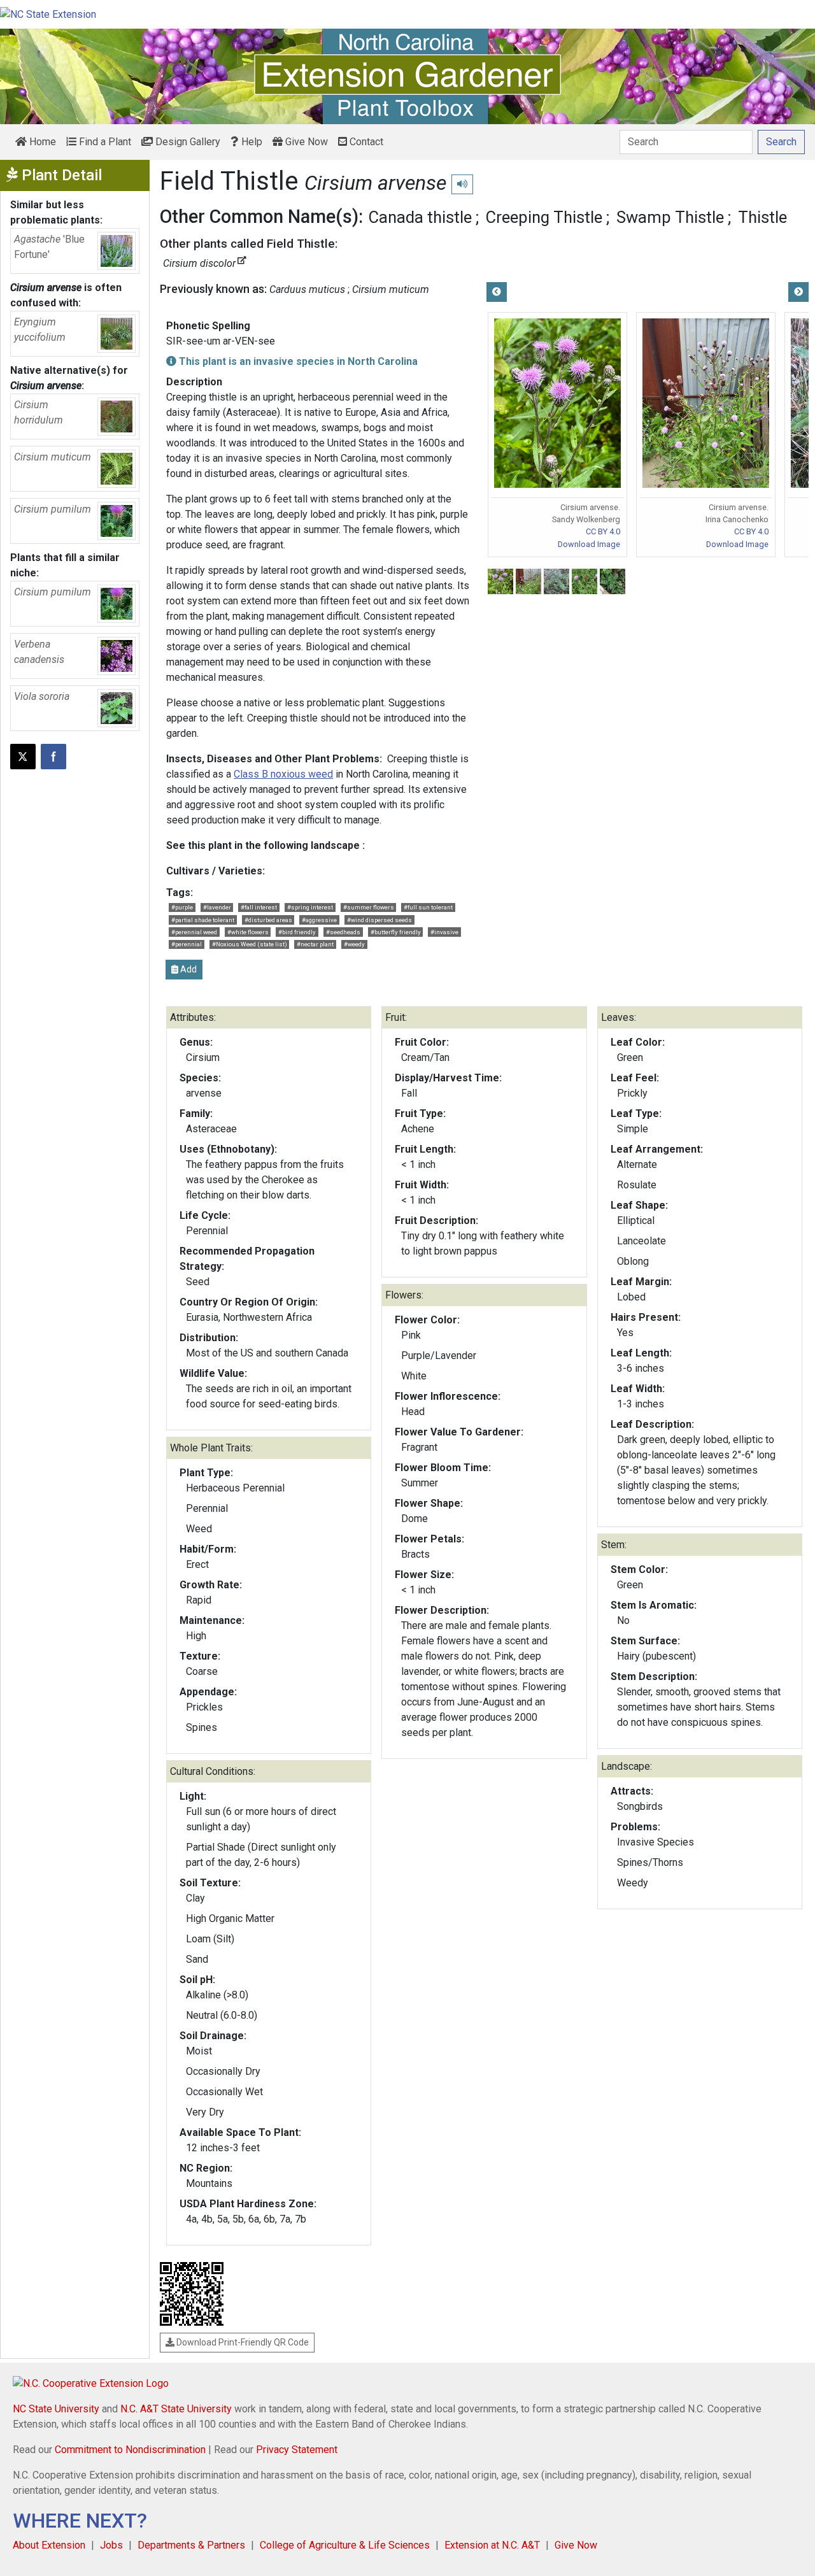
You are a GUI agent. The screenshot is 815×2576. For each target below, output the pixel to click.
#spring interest (310, 907)
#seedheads (343, 932)
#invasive (444, 932)
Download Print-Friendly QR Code (242, 2342)
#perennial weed (194, 932)
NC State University (56, 2409)
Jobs (111, 2545)
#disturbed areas (268, 920)
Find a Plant (104, 142)
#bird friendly (297, 932)
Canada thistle (420, 217)
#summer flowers (369, 907)
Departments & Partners (191, 2545)
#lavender (217, 907)
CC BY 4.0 (603, 531)
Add (188, 969)
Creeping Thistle (544, 217)
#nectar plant (315, 944)
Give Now (305, 142)
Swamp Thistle (670, 217)
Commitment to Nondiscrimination (130, 2450)
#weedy (354, 944)
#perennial (187, 944)
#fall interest (259, 907)
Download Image (589, 544)
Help (251, 142)
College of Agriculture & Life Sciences (345, 2545)
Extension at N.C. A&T (492, 2545)
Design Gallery (187, 142)
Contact (365, 142)
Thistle (762, 217)
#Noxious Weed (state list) (250, 944)
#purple (182, 907)
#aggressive (319, 920)
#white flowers (248, 932)
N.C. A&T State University (176, 2409)
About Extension (49, 2545)
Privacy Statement (297, 2450)
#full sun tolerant (428, 907)
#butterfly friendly (396, 932)
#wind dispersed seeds (379, 920)
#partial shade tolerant (203, 920)
